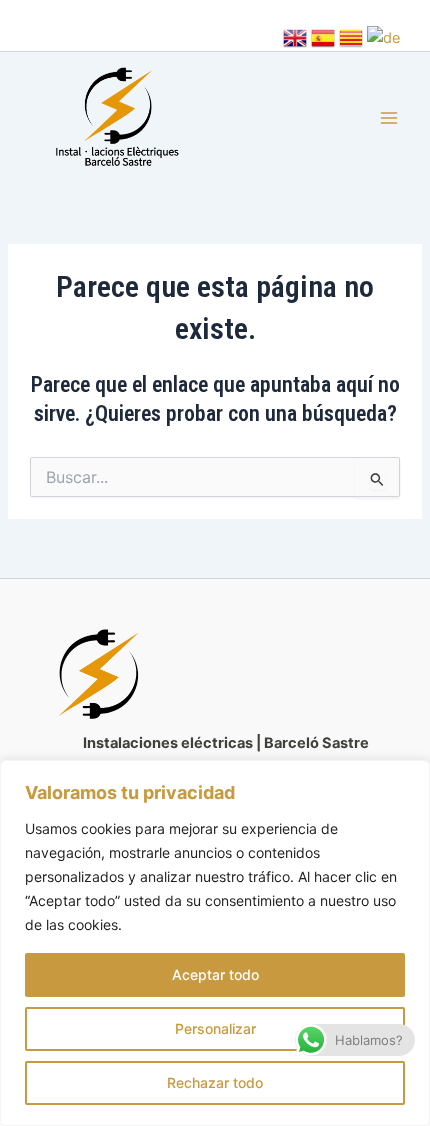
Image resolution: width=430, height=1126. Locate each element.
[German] (383, 37)
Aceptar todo (215, 974)
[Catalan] (351, 37)
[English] (295, 37)
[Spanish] (323, 37)
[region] (215, 943)
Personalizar (215, 1028)
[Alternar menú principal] (389, 119)
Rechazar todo (215, 1082)
